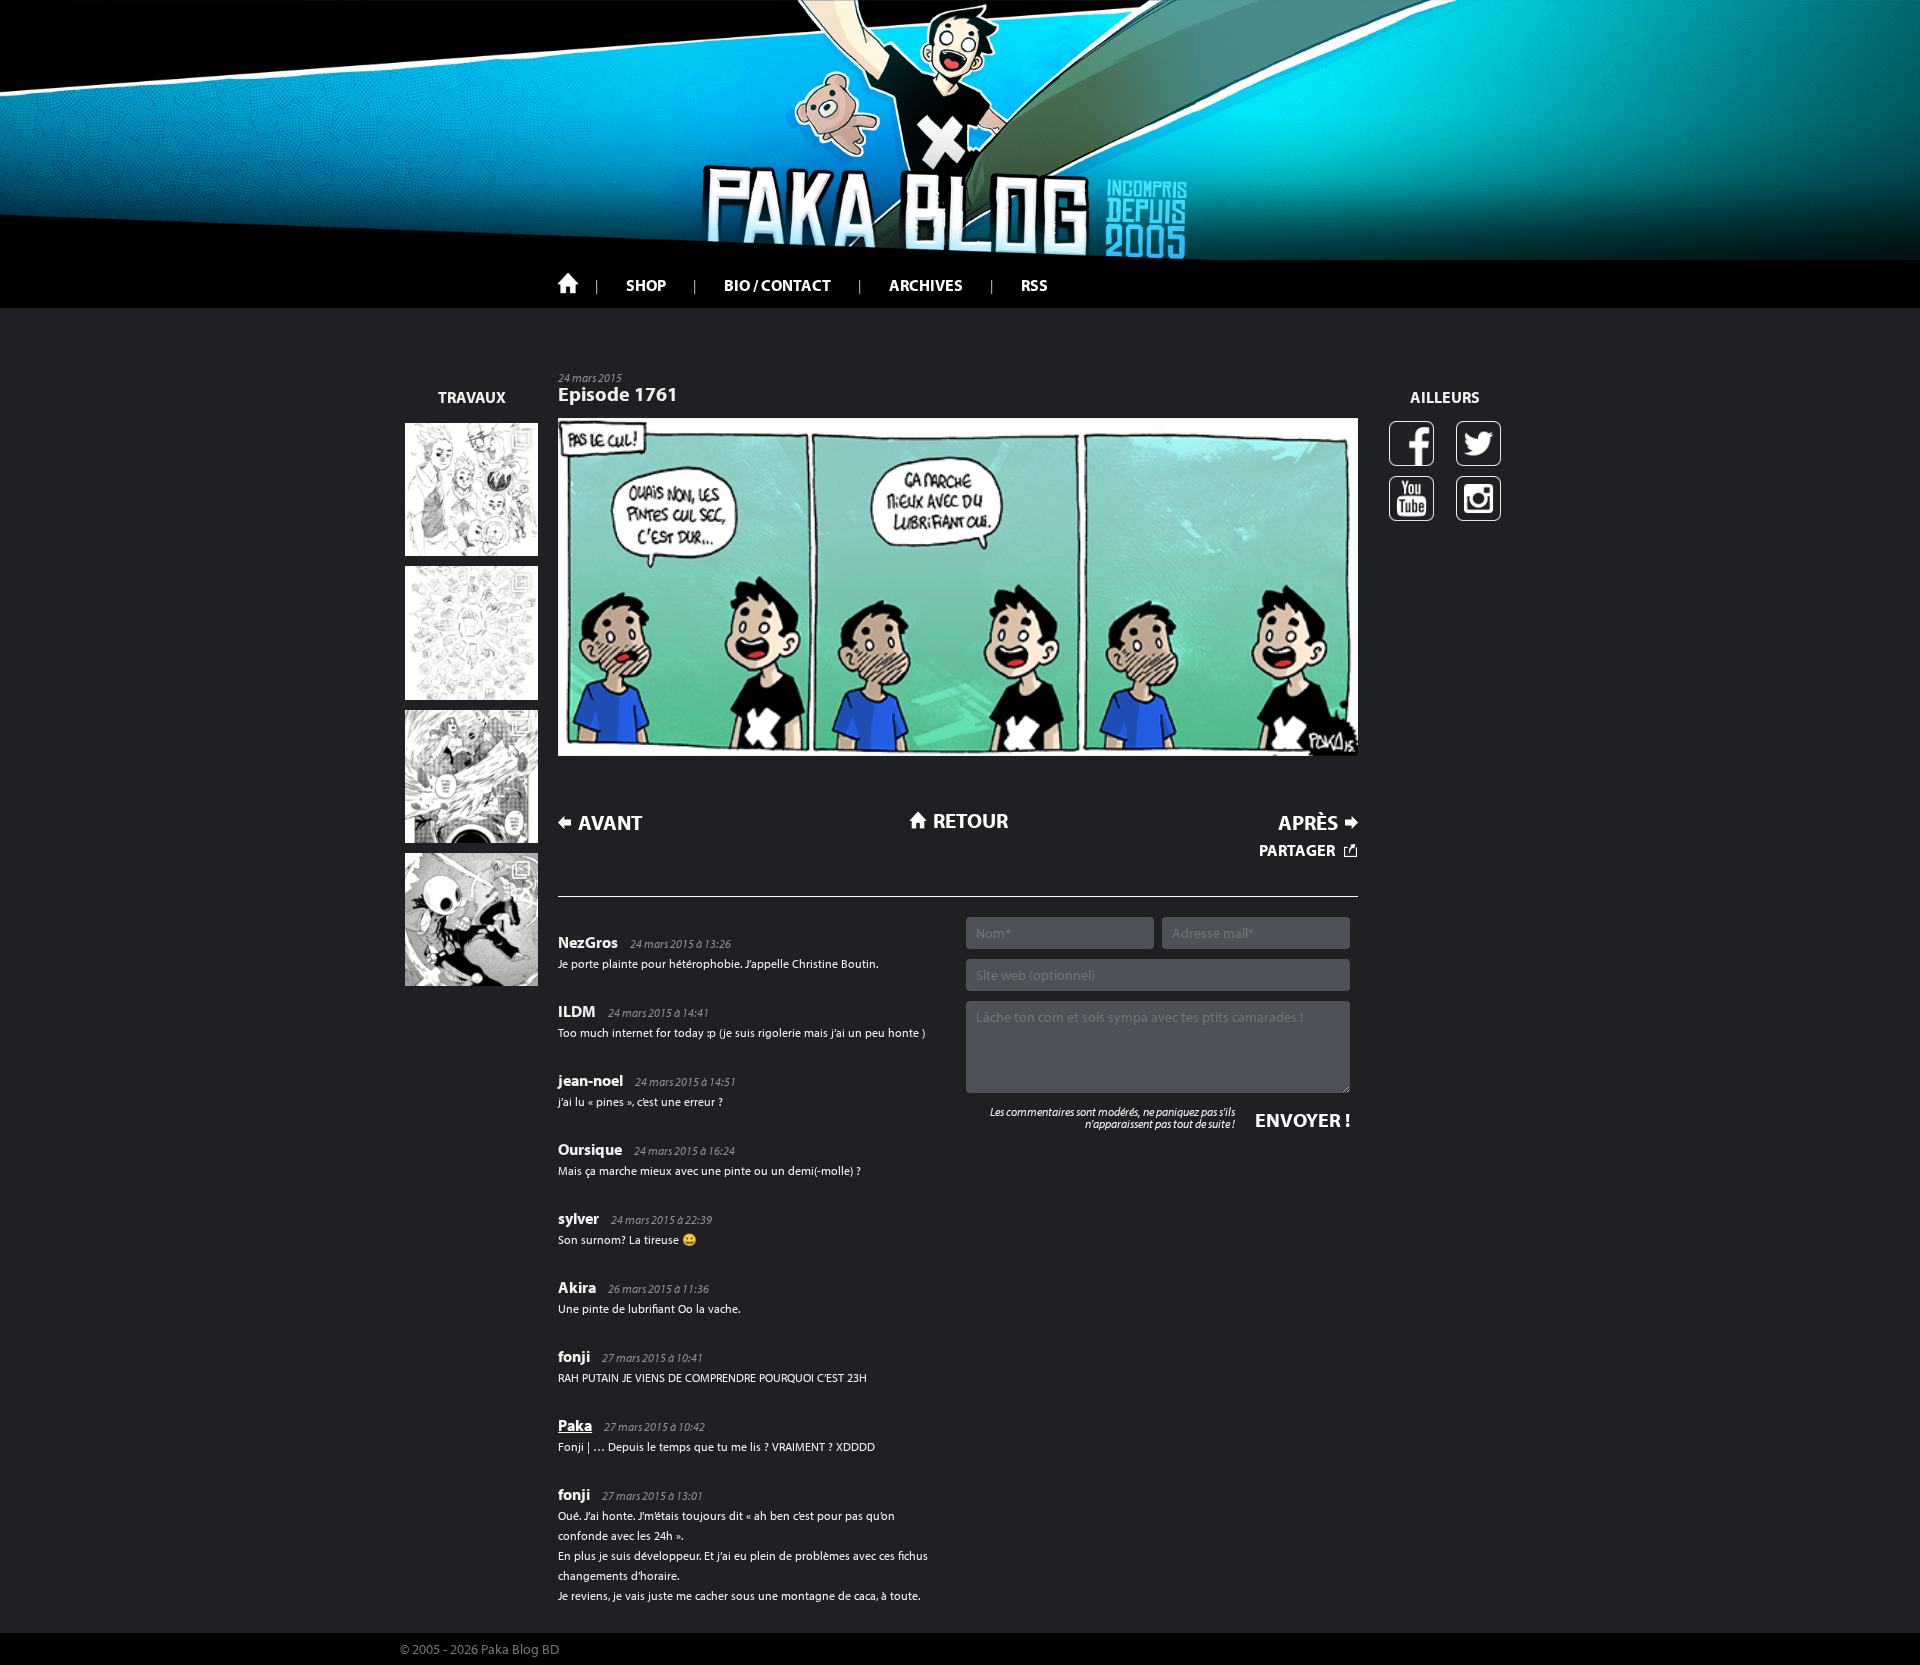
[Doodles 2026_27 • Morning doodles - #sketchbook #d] (471, 489)
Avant (610, 822)
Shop (646, 285)
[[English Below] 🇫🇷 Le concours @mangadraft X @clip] (471, 776)
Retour (970, 820)
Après (1308, 822)
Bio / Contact (777, 285)
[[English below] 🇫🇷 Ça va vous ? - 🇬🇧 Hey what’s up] (471, 632)
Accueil (568, 283)
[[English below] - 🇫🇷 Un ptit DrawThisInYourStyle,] (471, 919)
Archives (926, 285)
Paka (575, 1425)
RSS (1034, 285)
